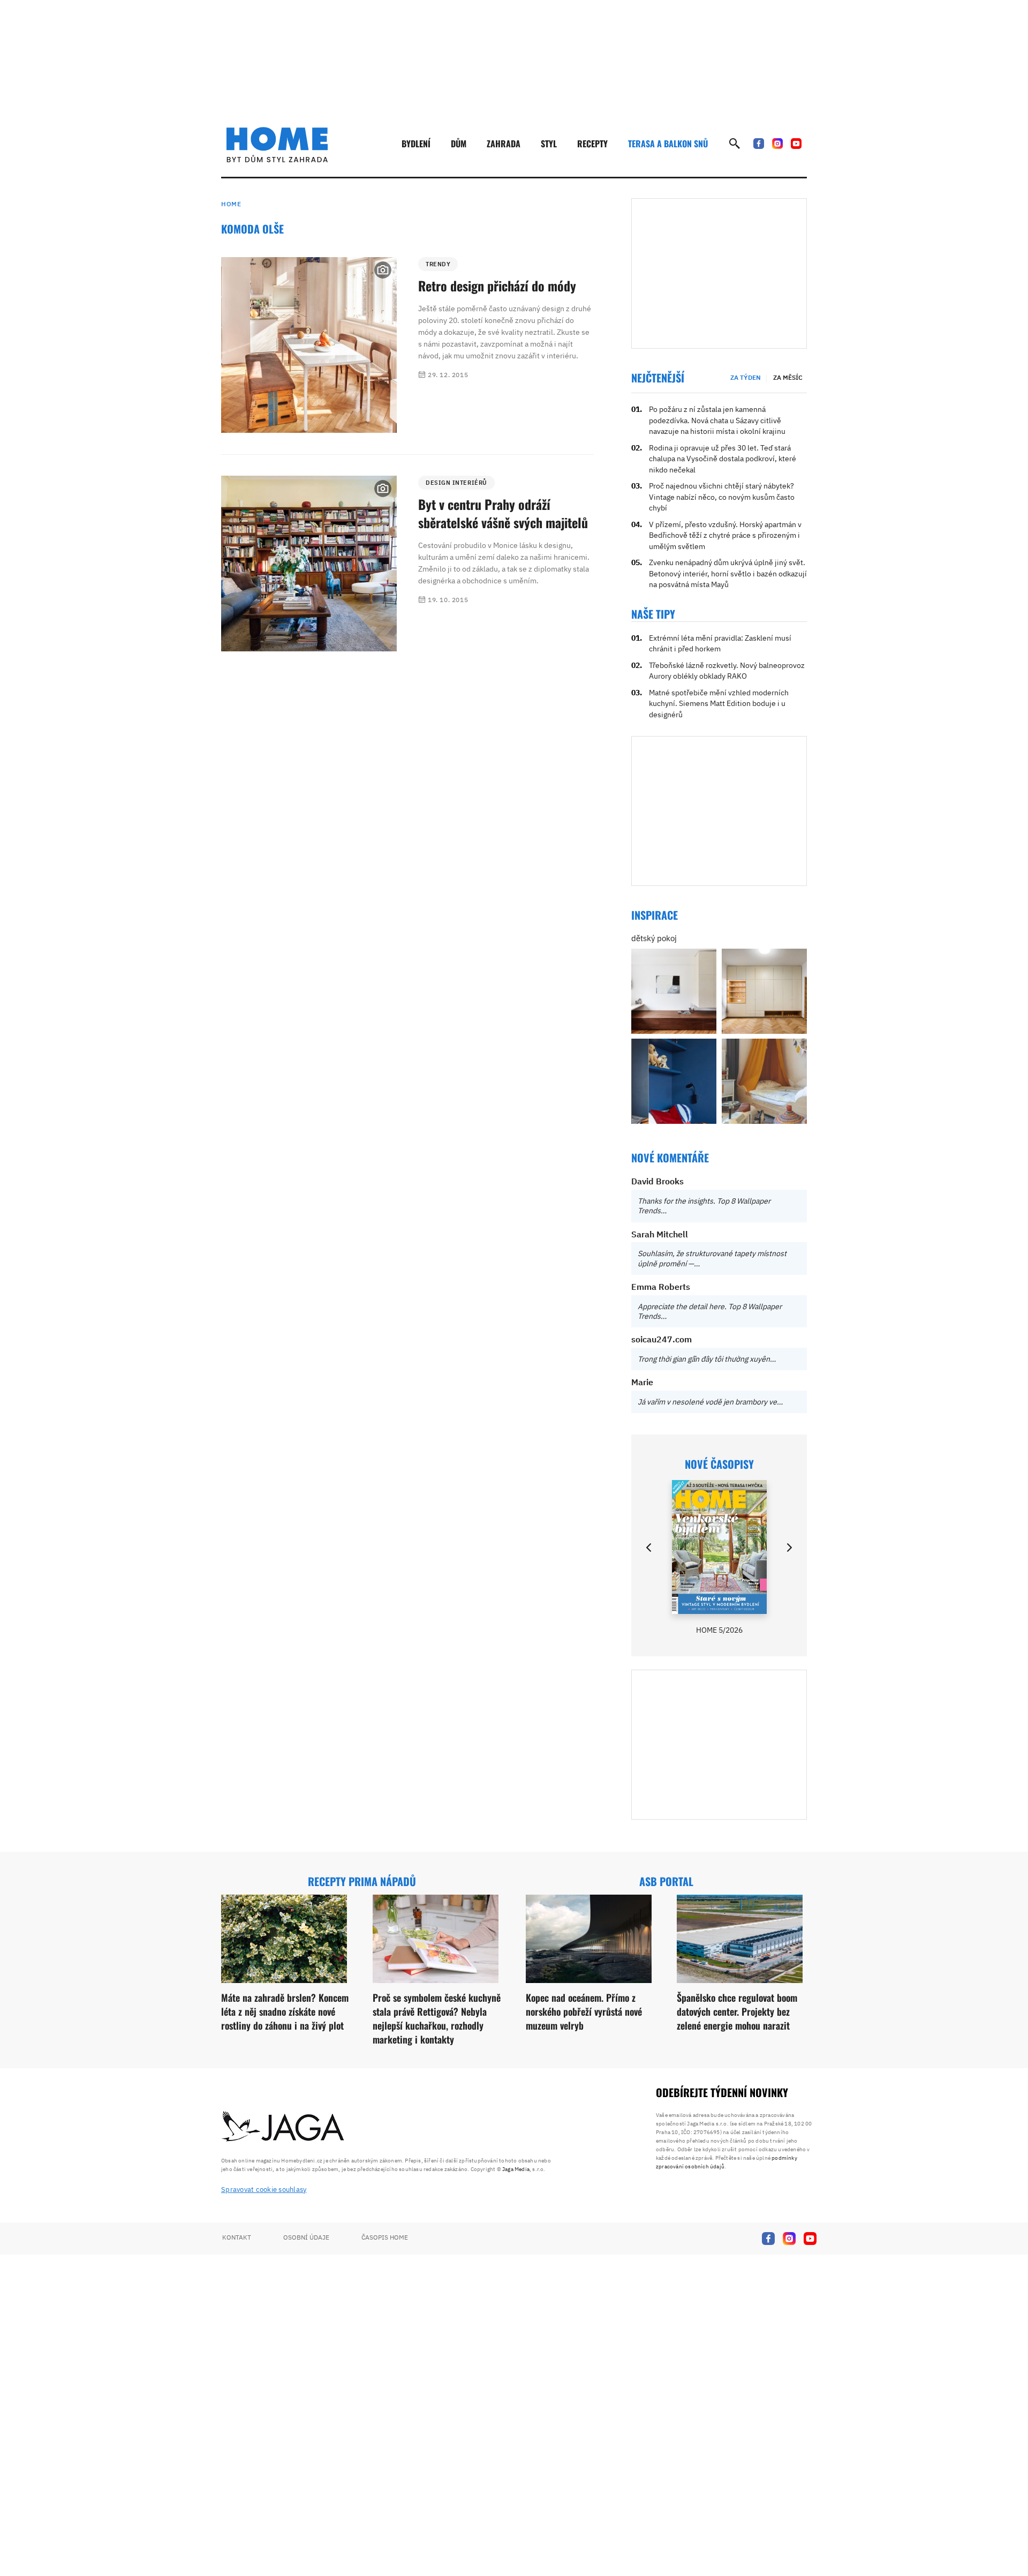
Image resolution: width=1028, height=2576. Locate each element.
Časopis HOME (385, 2237)
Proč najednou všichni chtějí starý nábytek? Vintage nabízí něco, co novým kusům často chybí (722, 497)
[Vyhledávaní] (735, 144)
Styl (549, 144)
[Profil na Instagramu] (777, 144)
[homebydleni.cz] (277, 145)
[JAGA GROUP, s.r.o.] (283, 2127)
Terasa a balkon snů (668, 144)
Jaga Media (516, 2169)
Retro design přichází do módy (497, 286)
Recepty (592, 144)
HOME (231, 204)
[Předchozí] (649, 1548)
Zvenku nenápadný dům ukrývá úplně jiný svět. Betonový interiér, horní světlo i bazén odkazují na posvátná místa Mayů (728, 573)
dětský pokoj (654, 938)
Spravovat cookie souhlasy (264, 2190)
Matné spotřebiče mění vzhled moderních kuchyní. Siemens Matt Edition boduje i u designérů (719, 704)
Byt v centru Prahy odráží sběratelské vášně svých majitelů (503, 513)
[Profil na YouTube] (796, 144)
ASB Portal (666, 1881)
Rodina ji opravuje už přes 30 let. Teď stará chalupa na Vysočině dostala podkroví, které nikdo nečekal (723, 459)
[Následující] (789, 1548)
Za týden (746, 377)
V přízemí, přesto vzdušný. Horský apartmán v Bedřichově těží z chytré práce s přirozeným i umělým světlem (725, 535)
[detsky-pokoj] (674, 991)
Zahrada (504, 144)
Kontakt (237, 2237)
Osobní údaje (306, 2237)
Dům (459, 144)
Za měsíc (788, 377)
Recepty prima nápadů (362, 1881)
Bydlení (416, 144)
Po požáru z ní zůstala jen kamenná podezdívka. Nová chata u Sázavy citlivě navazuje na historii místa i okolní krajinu (717, 420)
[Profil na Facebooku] (759, 144)
